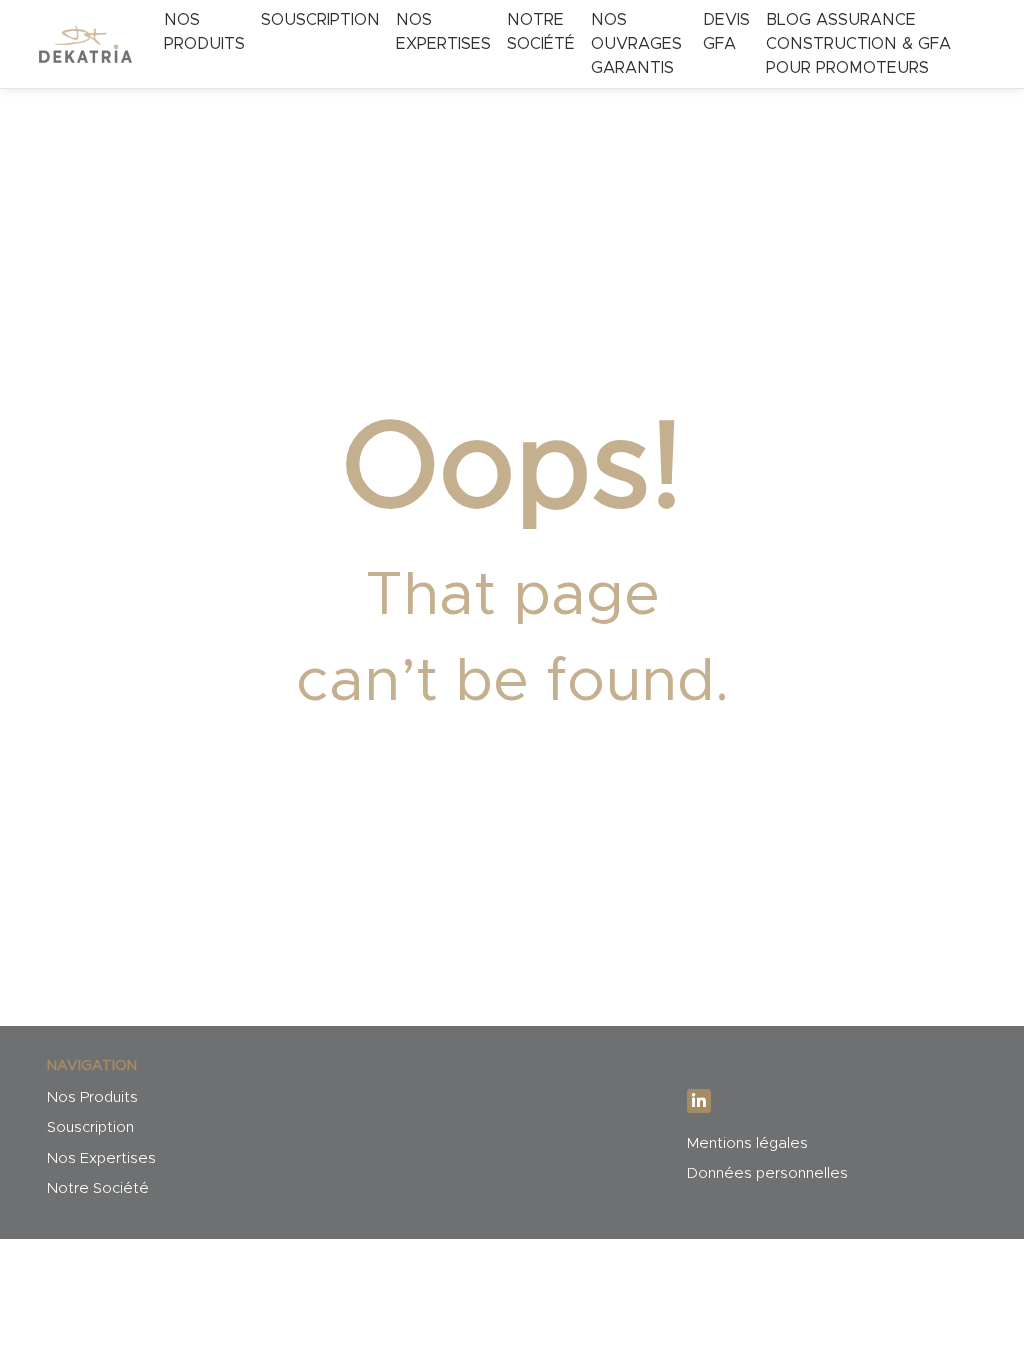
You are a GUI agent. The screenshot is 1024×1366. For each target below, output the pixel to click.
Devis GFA (726, 32)
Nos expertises (443, 32)
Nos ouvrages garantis (636, 44)
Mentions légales (747, 1143)
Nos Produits (204, 32)
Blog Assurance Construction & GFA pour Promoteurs (858, 44)
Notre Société (98, 1188)
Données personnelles (767, 1173)
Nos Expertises (101, 1158)
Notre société (541, 32)
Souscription (320, 20)
